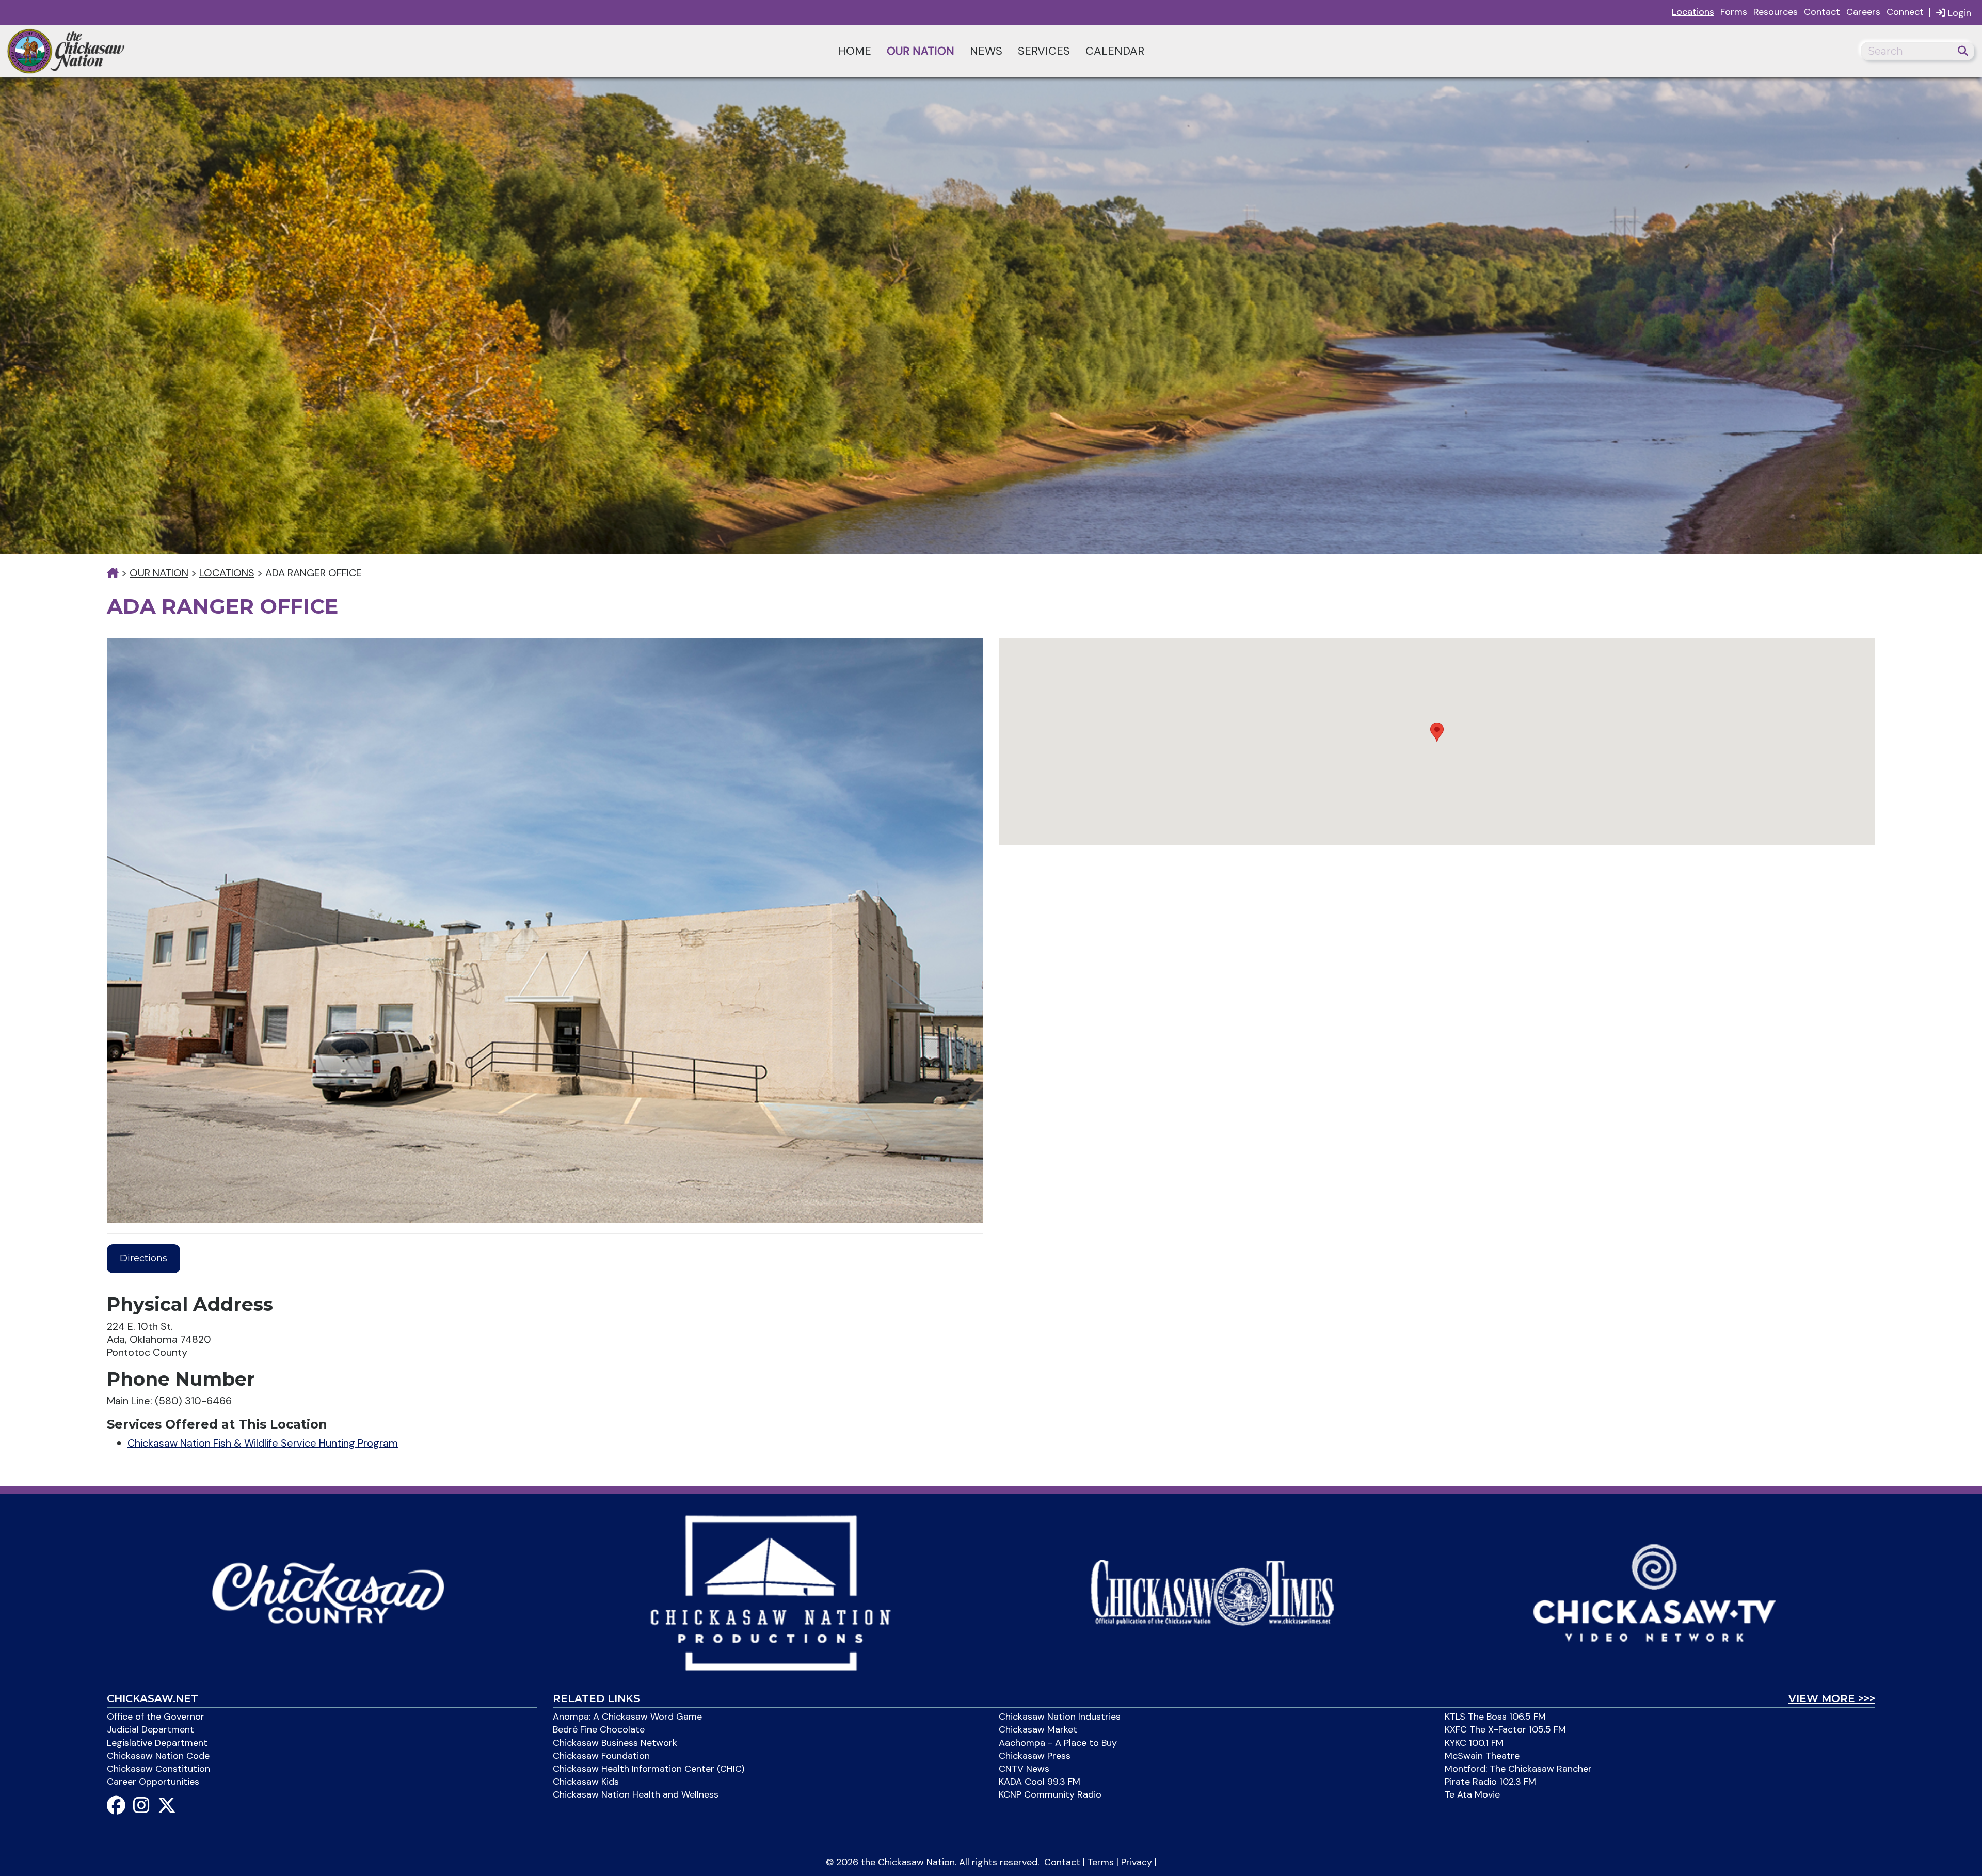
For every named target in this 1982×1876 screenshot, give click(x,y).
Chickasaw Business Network (615, 1743)
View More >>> (1832, 1698)
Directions (143, 1258)
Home (854, 51)
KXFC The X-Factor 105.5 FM (1505, 1729)
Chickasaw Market (1038, 1729)
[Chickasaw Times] (1212, 1592)
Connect (1905, 12)
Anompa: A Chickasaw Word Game (627, 1717)
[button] (1437, 732)
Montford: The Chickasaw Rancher (1518, 1769)
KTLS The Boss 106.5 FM (1495, 1717)
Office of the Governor (156, 1717)
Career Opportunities (153, 1782)
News (986, 51)
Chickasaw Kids (586, 1782)
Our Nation (921, 51)
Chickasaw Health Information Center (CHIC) (649, 1769)
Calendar (1115, 51)
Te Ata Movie (1472, 1794)
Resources (1776, 12)
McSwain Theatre (1482, 1756)
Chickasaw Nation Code (158, 1756)
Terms (1101, 1862)
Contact (1822, 12)
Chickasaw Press (1035, 1756)
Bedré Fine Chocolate (599, 1729)
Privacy (1137, 1862)
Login (1958, 13)
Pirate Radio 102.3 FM (1490, 1782)
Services (1044, 51)
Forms (1734, 12)
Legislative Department (157, 1743)
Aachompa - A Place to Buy (1058, 1743)
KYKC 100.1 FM (1474, 1743)
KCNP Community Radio (1050, 1794)
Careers (1863, 12)
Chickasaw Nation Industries (1060, 1717)
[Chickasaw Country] (328, 1592)
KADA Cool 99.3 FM (1040, 1782)
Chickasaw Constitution (158, 1769)
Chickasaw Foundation (601, 1756)
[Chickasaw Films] (770, 1592)
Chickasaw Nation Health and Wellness (636, 1794)
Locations (1693, 12)
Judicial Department (150, 1729)
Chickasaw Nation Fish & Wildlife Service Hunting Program (263, 1443)
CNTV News (1024, 1769)
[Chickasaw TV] (1654, 1592)
